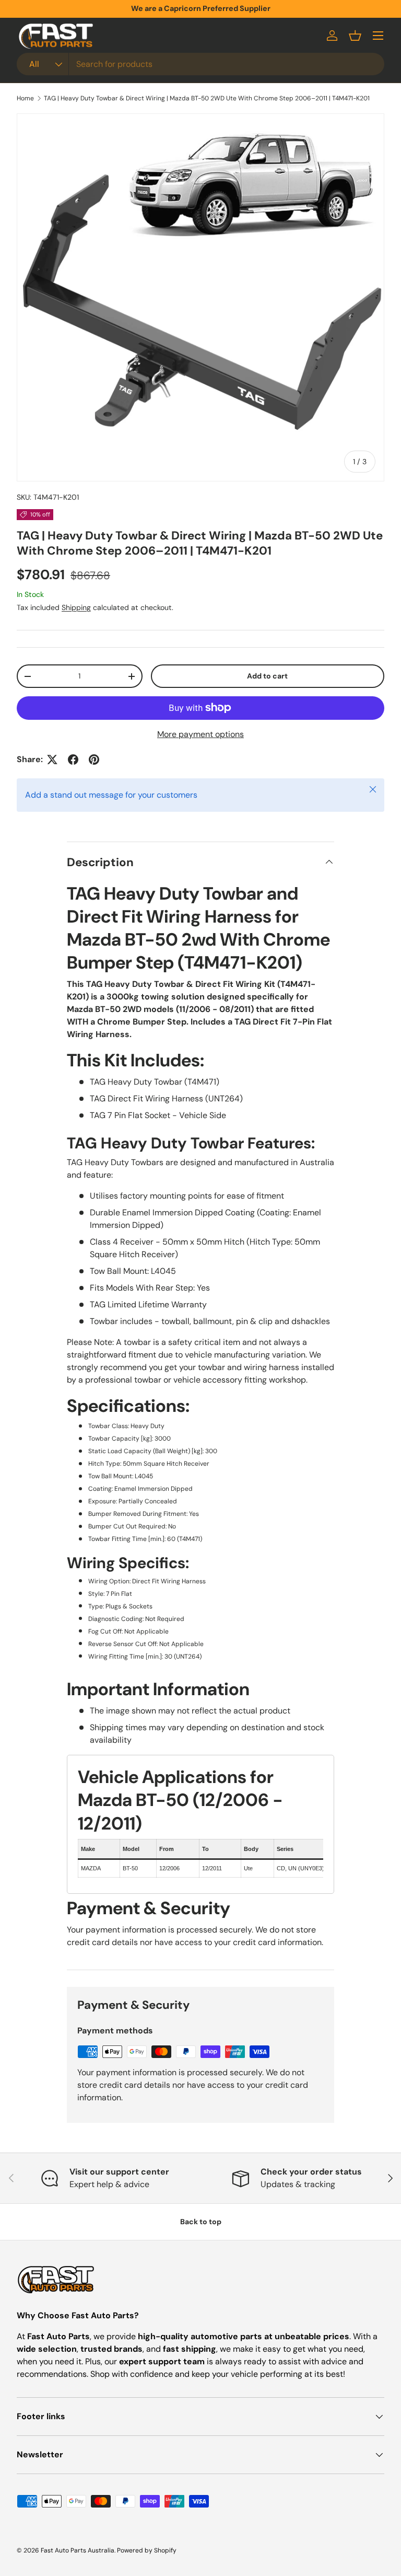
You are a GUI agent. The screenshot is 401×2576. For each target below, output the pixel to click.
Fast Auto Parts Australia (78, 2550)
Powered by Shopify (147, 2550)
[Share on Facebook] (73, 760)
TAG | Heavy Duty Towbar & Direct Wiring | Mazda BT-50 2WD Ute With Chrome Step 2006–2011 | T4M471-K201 (207, 98)
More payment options (200, 734)
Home (25, 98)
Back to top (201, 2222)
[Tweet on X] (52, 760)
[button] (355, 36)
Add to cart (267, 676)
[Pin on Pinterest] (94, 760)
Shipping (76, 607)
